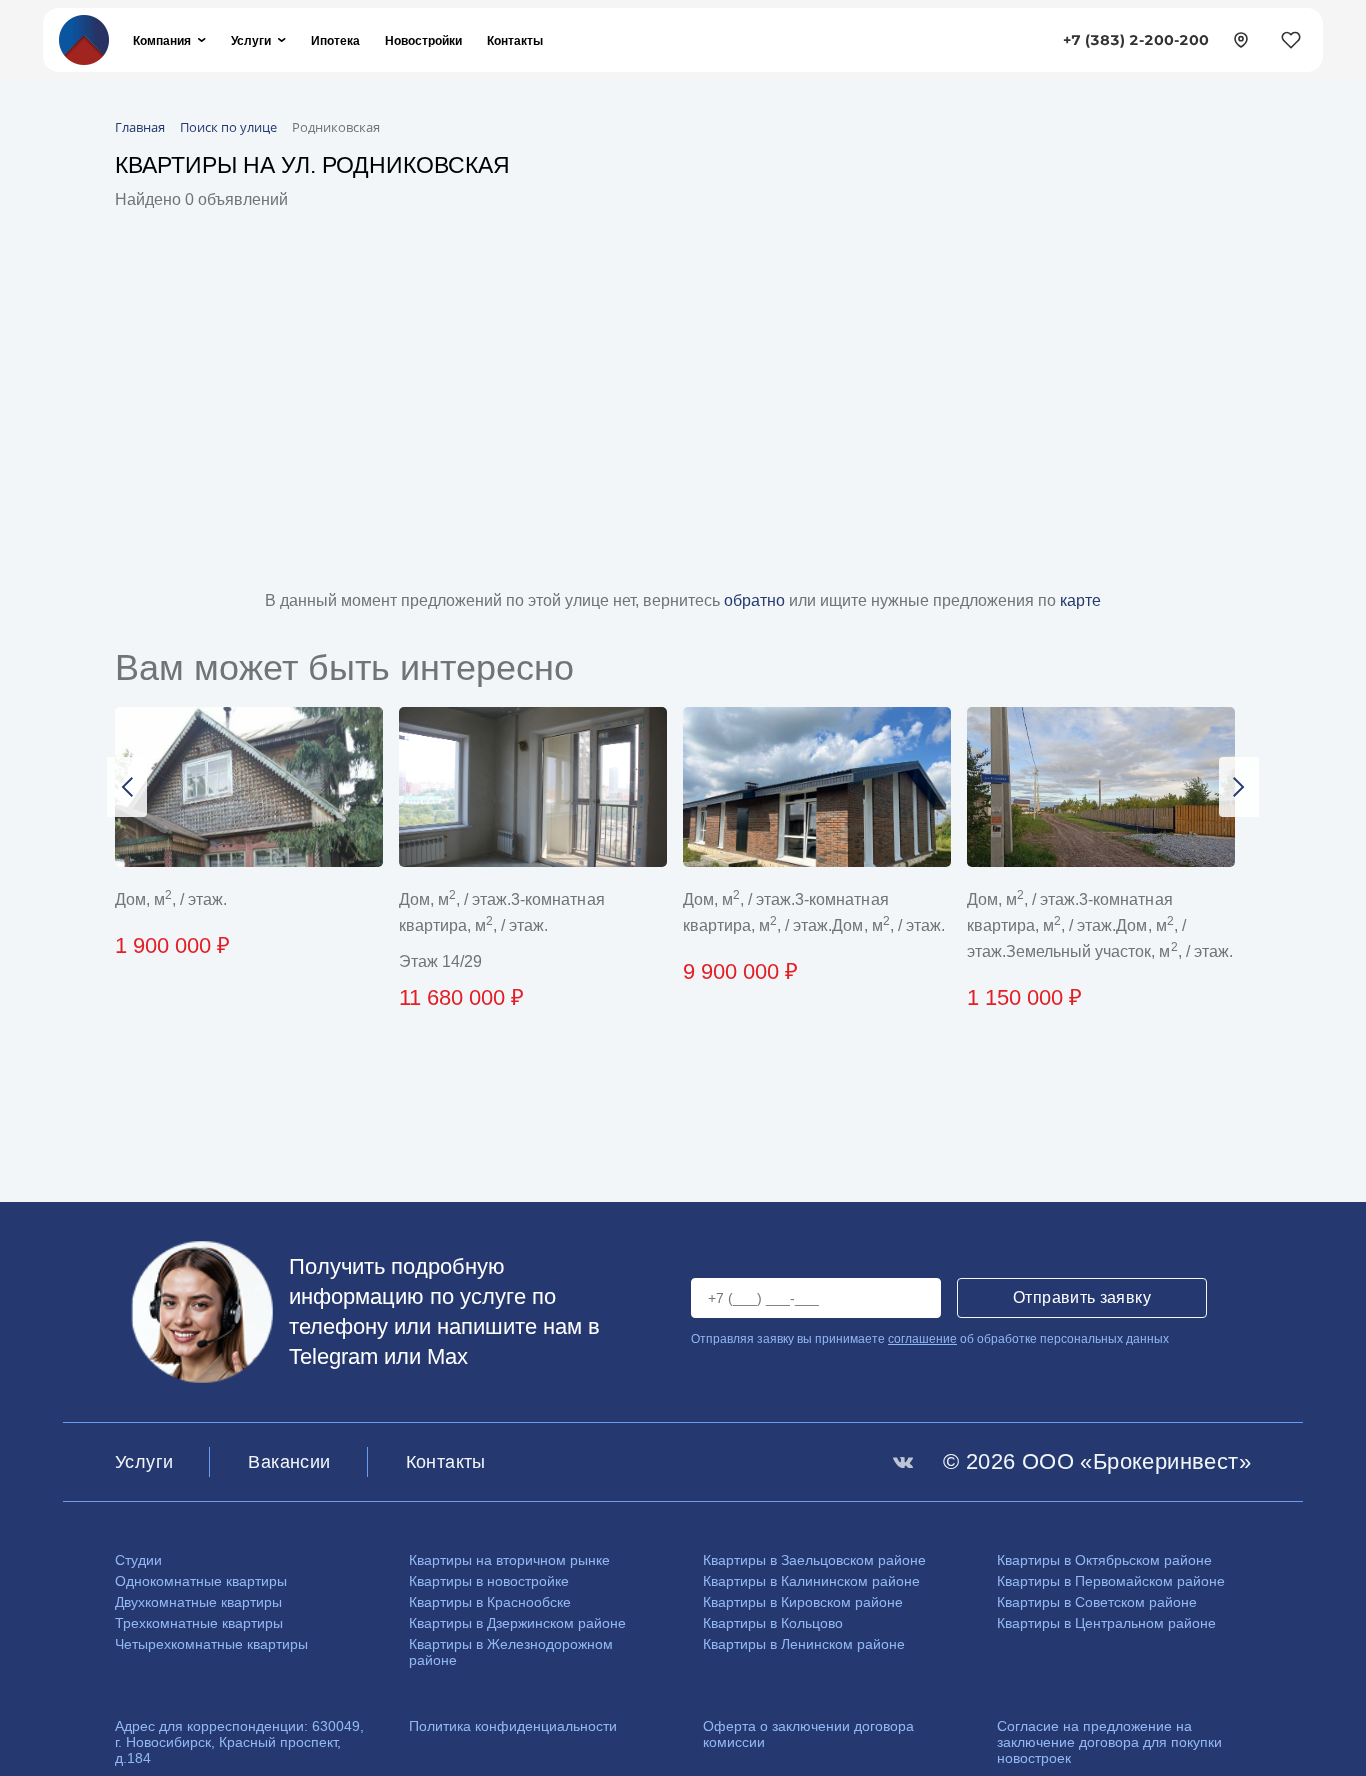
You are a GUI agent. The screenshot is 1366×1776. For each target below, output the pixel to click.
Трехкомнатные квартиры (199, 1623)
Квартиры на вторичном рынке (509, 1560)
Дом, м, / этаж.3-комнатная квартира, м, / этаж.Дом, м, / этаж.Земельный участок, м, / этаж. (1100, 925)
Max (447, 1356)
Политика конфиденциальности (513, 1726)
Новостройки (423, 40)
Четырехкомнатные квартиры (211, 1644)
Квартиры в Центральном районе (1106, 1623)
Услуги (251, 40)
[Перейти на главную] (84, 38)
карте (1080, 600)
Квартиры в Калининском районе (811, 1581)
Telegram (333, 1356)
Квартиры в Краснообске (490, 1602)
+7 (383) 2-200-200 (1136, 40)
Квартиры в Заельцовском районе (814, 1560)
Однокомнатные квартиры (201, 1581)
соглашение (922, 1339)
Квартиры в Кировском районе (803, 1602)
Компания (162, 40)
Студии (138, 1560)
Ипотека (335, 40)
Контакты (515, 40)
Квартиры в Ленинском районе (804, 1644)
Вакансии (289, 1462)
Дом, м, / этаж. (171, 899)
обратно (756, 600)
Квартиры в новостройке (489, 1581)
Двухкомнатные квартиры (198, 1602)
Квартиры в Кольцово (773, 1623)
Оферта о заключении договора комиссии (808, 1734)
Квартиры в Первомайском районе (1111, 1581)
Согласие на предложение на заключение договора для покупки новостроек (1109, 1742)
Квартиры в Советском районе (1097, 1602)
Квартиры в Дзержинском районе (517, 1623)
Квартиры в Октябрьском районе (1104, 1560)
